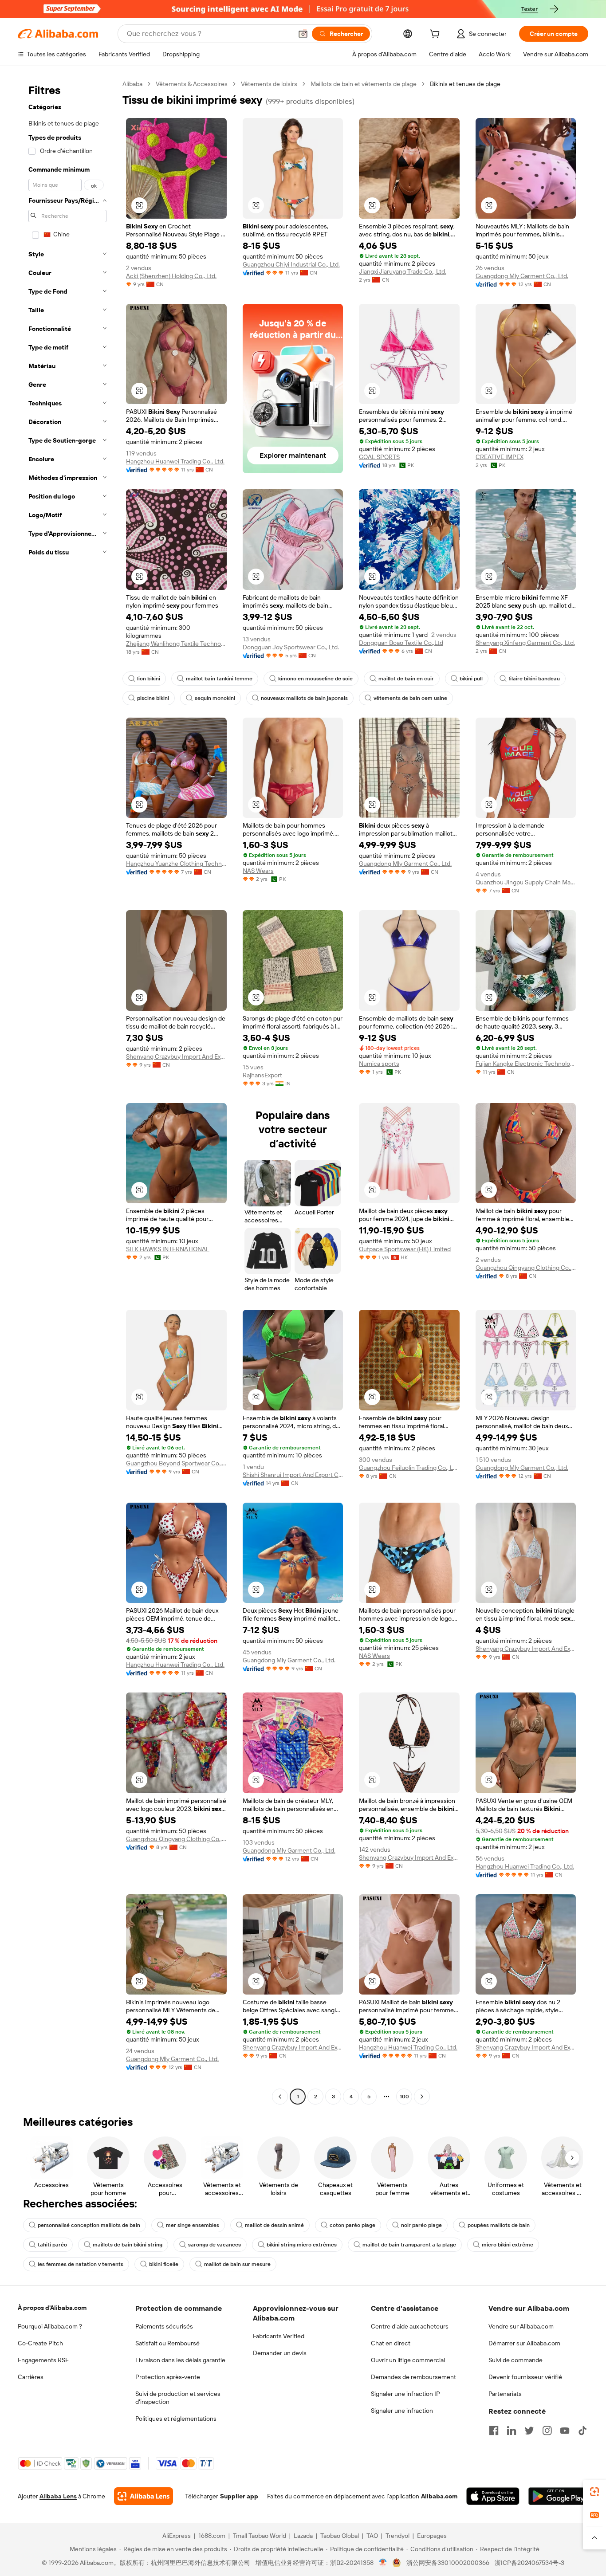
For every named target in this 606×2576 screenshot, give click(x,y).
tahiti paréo (52, 2245)
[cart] (437, 35)
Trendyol (397, 2536)
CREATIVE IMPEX (500, 457)
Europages (432, 2536)
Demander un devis (280, 2353)
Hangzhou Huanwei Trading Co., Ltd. (175, 461)
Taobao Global (340, 2536)
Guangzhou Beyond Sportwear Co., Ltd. (176, 1463)
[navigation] (67, 1091)
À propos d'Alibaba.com (52, 2308)
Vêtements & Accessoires (192, 84)
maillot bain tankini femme (219, 679)
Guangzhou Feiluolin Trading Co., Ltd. (409, 1468)
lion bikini (149, 679)
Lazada (303, 2536)
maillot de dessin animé (274, 2225)
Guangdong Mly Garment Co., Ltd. (522, 276)
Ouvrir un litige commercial (408, 2360)
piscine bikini (153, 698)
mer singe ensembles (193, 2225)
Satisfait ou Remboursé (167, 2343)
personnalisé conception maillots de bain (89, 2225)
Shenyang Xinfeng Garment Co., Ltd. (525, 643)
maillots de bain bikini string (128, 2245)
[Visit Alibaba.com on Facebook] (494, 2431)
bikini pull (471, 679)
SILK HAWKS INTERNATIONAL (168, 1249)
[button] (303, 34)
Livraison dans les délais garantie (180, 2360)
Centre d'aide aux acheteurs (410, 2326)
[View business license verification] (383, 2563)
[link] (594, 2492)
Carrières (31, 2377)
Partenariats (505, 2394)
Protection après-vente (168, 2377)
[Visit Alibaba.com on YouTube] (565, 2431)
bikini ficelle (164, 2264)
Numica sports (379, 1064)
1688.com (212, 2536)
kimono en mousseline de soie (315, 679)
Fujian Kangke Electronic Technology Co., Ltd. (526, 1064)
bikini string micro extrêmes (302, 2245)
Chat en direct (391, 2343)
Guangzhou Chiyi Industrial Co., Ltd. (291, 264)
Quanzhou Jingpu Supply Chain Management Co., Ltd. (526, 882)
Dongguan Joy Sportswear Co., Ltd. (291, 647)
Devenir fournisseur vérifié (525, 2377)
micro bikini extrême (508, 2245)
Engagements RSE (43, 2360)
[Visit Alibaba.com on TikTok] (582, 2431)
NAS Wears (258, 871)
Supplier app (239, 2496)
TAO (372, 2536)
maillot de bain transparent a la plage (409, 2245)
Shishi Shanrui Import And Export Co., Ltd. (293, 1475)
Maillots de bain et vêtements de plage (364, 84)
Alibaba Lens (58, 2496)
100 (404, 2097)
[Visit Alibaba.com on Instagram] (547, 2431)
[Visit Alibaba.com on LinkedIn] (512, 2431)
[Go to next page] (422, 2097)
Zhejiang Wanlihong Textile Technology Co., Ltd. (176, 644)
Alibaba (132, 84)
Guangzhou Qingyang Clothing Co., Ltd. (526, 1268)
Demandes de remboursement (413, 2377)
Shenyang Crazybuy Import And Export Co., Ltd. (176, 1056)
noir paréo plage (421, 2225)
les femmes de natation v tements (81, 2264)
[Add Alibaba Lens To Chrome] (144, 2496)
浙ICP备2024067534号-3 (529, 2563)
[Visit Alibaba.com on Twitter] (529, 2431)
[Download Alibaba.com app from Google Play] (558, 2496)
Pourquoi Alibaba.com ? (50, 2326)
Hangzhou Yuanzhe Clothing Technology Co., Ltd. (176, 864)
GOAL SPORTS (379, 457)
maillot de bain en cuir (406, 679)
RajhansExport (262, 1075)
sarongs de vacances (214, 2245)
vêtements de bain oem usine (410, 698)
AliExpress (177, 2536)
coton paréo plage (352, 2225)
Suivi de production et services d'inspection (178, 2398)
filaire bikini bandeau (534, 679)
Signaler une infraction (402, 2411)
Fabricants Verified (279, 2336)
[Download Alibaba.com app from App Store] (493, 2496)
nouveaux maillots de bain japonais (304, 698)
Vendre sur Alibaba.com (521, 2326)
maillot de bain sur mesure (237, 2264)
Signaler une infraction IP (405, 2394)
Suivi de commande (515, 2360)
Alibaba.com (439, 2496)
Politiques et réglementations (176, 2419)
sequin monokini (215, 698)
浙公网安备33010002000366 (448, 2563)
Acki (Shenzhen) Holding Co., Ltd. (171, 276)
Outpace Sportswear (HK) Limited (405, 1249)
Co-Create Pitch (40, 2343)
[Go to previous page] (280, 2097)
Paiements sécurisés (164, 2326)
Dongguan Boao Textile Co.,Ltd (401, 643)
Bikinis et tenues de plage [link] (465, 84)
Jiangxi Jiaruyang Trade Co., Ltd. (403, 271)
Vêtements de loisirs (269, 84)
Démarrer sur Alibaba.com (524, 2343)
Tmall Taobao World (260, 2536)
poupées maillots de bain (499, 2225)
